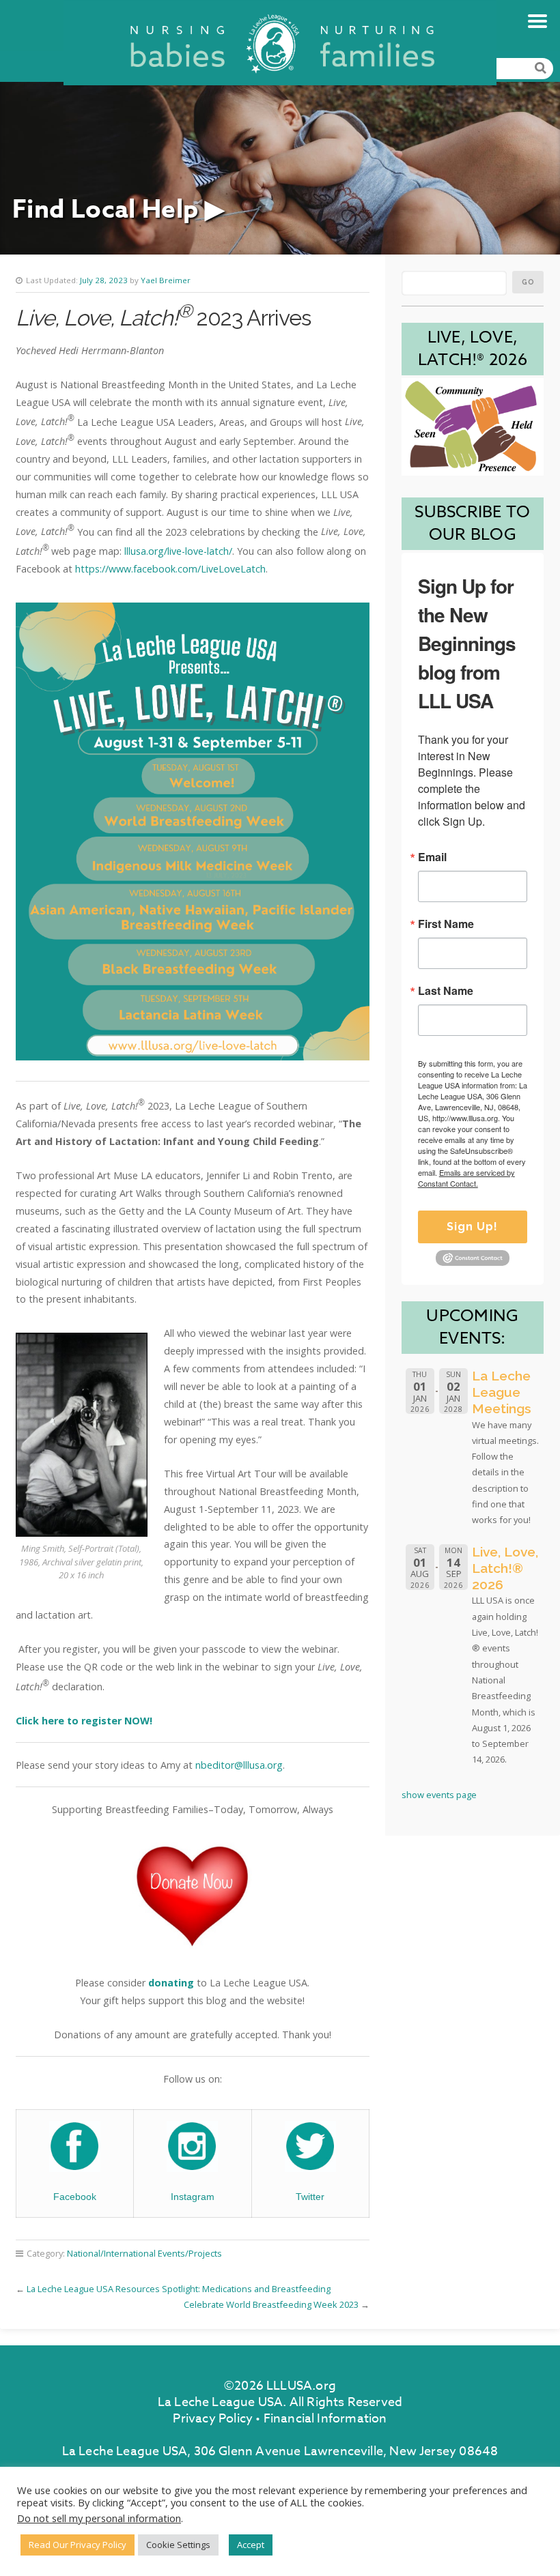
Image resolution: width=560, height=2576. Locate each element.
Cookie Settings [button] (178, 2545)
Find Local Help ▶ (118, 210)
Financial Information (325, 2419)
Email (432, 857)
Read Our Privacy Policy (78, 2545)
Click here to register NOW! (84, 1721)
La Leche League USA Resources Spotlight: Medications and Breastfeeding (179, 2289)
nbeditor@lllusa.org (239, 1765)
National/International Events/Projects (144, 2253)
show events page (439, 1795)
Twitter (310, 2197)
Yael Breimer (166, 280)
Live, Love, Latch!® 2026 (505, 1568)
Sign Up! (472, 1227)
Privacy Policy (213, 2419)
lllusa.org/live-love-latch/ (178, 551)
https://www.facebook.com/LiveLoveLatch (170, 569)
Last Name (446, 991)
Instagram (193, 2197)
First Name (446, 924)
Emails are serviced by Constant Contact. (466, 1178)
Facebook (75, 2197)
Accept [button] (251, 2545)
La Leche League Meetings (502, 1392)
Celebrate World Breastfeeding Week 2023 (271, 2304)
